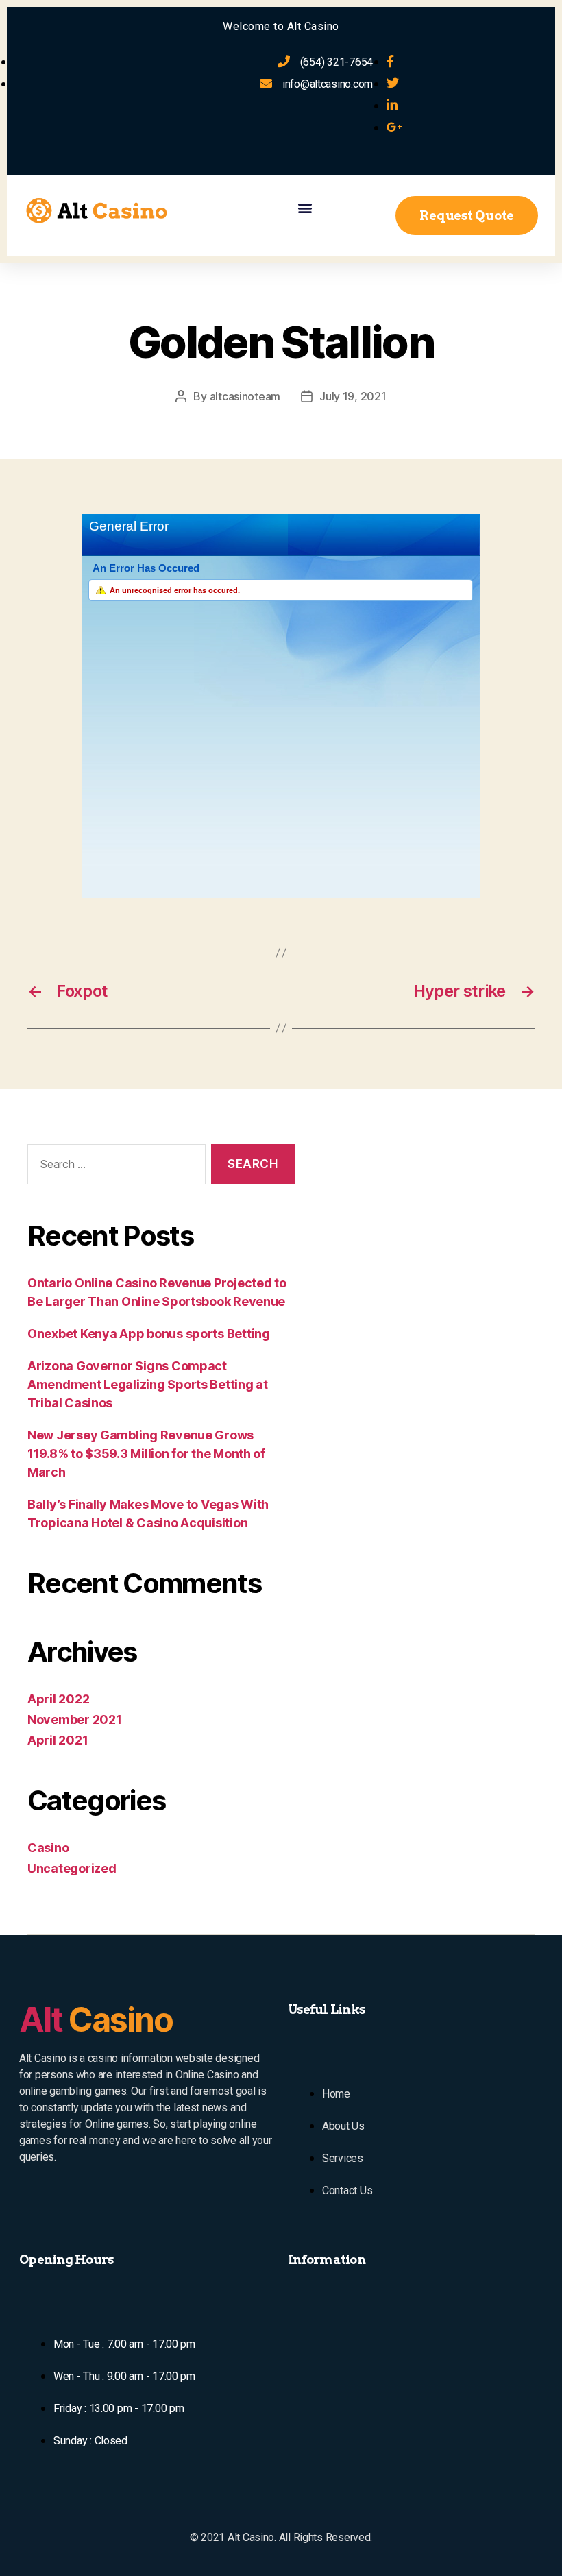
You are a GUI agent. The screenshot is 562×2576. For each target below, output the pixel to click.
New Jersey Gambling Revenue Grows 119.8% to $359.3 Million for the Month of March (146, 1454)
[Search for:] (114, 1167)
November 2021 (75, 1720)
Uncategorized (72, 1868)
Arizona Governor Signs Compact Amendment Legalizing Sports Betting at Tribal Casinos (148, 1384)
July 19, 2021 (353, 396)
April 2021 (58, 1740)
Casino (48, 1848)
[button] (305, 207)
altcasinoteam (245, 396)
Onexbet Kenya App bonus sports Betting (149, 1334)
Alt (96, 2020)
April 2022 (58, 1699)
